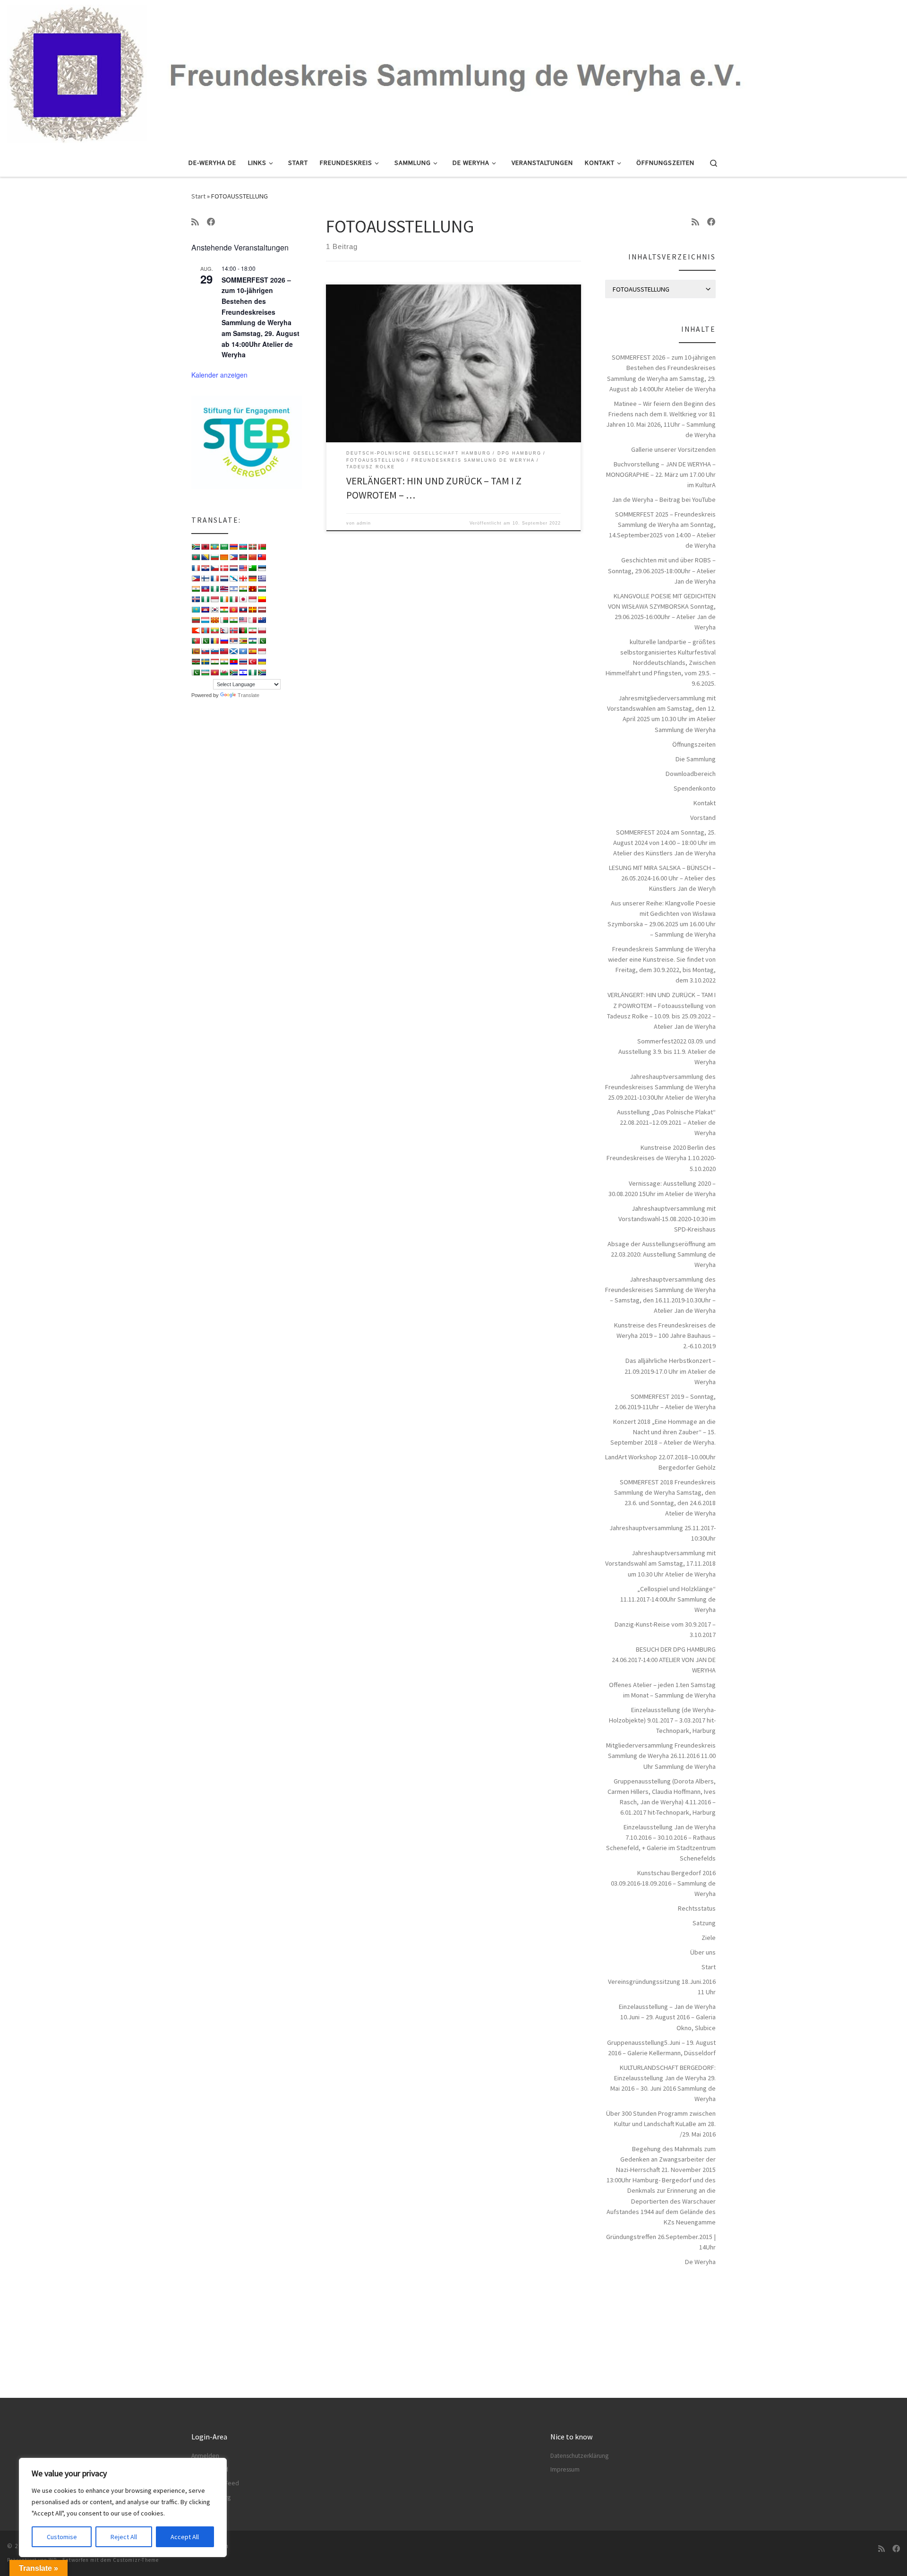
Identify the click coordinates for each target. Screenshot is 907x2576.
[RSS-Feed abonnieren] (195, 222)
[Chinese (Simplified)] (252, 557)
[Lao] (243, 610)
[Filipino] (196, 578)
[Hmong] (252, 589)
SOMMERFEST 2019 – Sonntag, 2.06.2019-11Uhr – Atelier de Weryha (665, 1402)
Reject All (124, 2537)
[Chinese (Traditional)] (262, 557)
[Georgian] (243, 578)
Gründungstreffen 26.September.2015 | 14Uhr (661, 2242)
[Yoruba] (252, 672)
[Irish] (224, 599)
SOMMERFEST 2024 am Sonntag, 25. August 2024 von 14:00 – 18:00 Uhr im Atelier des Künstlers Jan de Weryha (664, 843)
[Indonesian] (214, 599)
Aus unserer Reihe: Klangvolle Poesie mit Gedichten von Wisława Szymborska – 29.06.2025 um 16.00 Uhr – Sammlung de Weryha (662, 919)
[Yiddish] (243, 672)
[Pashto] (243, 630)
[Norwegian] (233, 630)
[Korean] (214, 610)
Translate (248, 695)
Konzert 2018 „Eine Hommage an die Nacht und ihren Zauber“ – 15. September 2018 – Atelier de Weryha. (663, 1432)
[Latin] (252, 610)
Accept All (185, 2537)
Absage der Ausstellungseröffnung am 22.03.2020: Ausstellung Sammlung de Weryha (662, 1254)
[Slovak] (205, 651)
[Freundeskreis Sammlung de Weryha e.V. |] (453, 72)
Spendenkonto (695, 788)
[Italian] (233, 599)
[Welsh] (224, 672)
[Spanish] (252, 651)
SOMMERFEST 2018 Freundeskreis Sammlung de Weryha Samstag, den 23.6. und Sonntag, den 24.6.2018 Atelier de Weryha (665, 1498)
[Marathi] (196, 630)
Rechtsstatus (697, 1908)
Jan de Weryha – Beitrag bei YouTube (664, 500)
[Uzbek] (205, 672)
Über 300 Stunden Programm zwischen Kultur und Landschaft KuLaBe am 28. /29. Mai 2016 (661, 2124)
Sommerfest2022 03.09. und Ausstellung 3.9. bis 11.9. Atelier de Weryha (667, 1051)
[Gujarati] (196, 589)
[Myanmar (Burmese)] (214, 630)
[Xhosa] (233, 672)
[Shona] (243, 641)
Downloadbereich (691, 774)
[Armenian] (233, 547)
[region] (123, 2507)
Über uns (703, 1952)
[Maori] (262, 620)
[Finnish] (205, 578)
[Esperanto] (252, 568)
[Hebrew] (233, 589)
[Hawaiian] (224, 589)
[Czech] (214, 568)
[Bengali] (196, 557)
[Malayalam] (233, 620)
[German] (252, 578)
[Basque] (252, 547)
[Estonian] (262, 568)
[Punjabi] (205, 641)
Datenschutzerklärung (579, 2456)
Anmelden (205, 2456)
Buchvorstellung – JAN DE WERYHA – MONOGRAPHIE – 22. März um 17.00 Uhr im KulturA (661, 474)
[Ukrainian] (262, 662)
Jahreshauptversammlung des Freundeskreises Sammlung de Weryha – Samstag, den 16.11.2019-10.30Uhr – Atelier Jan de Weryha (660, 1295)
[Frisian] (224, 578)
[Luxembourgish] (205, 620)
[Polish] (262, 630)
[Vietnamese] (214, 672)
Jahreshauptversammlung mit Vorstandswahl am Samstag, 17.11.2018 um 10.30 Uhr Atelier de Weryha (660, 1563)
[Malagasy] (224, 620)
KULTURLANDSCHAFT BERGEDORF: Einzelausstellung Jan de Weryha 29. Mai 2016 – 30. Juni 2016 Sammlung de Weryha (663, 2083)
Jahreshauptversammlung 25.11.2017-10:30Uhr (663, 1533)
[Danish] (224, 568)
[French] (214, 578)
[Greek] (262, 578)
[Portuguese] (196, 641)
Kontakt (705, 803)
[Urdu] (196, 672)
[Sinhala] (196, 651)
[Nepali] (224, 630)
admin (364, 523)
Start (198, 196)
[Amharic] (214, 547)
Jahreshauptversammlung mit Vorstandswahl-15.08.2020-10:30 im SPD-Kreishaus (667, 1219)
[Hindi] (243, 589)
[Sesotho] (252, 641)
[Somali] (243, 651)
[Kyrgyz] (233, 610)
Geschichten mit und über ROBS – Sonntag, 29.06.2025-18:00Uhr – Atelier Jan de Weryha (662, 570)
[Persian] (252, 630)
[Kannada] (262, 599)
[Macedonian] (214, 620)
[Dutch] (233, 568)
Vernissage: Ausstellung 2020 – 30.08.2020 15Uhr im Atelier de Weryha (662, 1189)
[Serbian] (233, 641)
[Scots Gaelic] (233, 651)
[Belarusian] (262, 547)
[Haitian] (205, 589)
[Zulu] (262, 672)
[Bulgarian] (214, 557)
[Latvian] (262, 610)
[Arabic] (224, 547)
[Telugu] (233, 662)
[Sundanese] (262, 651)
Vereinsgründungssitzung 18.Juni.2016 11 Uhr (662, 1987)
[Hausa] (214, 589)
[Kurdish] (224, 610)
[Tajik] (214, 662)
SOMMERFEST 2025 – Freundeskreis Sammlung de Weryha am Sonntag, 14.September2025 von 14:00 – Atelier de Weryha (662, 530)
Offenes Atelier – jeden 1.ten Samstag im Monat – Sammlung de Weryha (662, 1690)
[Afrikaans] (196, 547)
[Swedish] (205, 662)
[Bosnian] (205, 557)
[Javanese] (252, 599)
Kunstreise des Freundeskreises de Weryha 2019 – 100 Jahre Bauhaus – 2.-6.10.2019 (665, 1335)
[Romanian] (214, 641)
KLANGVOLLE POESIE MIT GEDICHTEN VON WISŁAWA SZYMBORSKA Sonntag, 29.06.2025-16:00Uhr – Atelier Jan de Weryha (662, 612)
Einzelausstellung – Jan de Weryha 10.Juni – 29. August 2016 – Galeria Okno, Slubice (667, 2017)
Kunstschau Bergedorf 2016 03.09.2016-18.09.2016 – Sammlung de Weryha (663, 1883)
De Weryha (700, 2262)
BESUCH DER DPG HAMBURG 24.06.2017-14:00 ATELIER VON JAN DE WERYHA (664, 1660)
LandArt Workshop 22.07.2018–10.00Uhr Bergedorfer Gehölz (660, 1462)
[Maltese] (252, 620)
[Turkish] (252, 662)
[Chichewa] (243, 557)
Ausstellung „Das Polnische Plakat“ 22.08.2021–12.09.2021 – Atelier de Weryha (666, 1122)
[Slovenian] (214, 651)
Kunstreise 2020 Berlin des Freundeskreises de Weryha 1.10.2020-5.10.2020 (661, 1158)
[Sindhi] (262, 641)
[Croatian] (205, 568)
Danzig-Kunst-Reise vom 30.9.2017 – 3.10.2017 (665, 1629)
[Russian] (224, 641)
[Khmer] (205, 610)
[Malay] (243, 620)
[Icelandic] (196, 599)
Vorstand (703, 818)
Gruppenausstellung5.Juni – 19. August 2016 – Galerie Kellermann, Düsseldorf (661, 2048)
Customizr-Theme (136, 2560)
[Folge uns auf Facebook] (211, 222)
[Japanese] (243, 599)
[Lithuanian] (196, 620)
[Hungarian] (262, 589)
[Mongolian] (205, 630)
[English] (243, 568)
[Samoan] (224, 651)
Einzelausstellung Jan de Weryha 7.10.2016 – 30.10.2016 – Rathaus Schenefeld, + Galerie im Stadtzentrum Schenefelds (661, 1843)
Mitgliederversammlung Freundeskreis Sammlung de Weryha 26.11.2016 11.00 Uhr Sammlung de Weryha (661, 1756)
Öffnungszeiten (694, 744)
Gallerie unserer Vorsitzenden (673, 449)
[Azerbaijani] (243, 547)
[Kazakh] (196, 610)
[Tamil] (224, 662)
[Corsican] (196, 568)
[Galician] (233, 578)
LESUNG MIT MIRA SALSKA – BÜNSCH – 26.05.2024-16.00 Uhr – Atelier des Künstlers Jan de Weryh (662, 878)
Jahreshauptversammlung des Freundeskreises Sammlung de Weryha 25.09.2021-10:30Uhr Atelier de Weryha (660, 1087)
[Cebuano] (233, 557)
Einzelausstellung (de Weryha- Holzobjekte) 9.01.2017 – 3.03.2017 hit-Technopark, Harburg (662, 1720)
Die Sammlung (696, 759)
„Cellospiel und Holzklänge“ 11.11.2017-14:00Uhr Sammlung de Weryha (668, 1599)
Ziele (709, 1938)
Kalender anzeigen (219, 375)
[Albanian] (205, 547)
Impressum (565, 2469)
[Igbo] (205, 599)
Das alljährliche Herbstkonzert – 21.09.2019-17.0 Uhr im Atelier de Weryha (670, 1371)
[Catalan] (224, 557)
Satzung (704, 1923)
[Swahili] (196, 662)
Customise (62, 2537)
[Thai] (243, 662)
